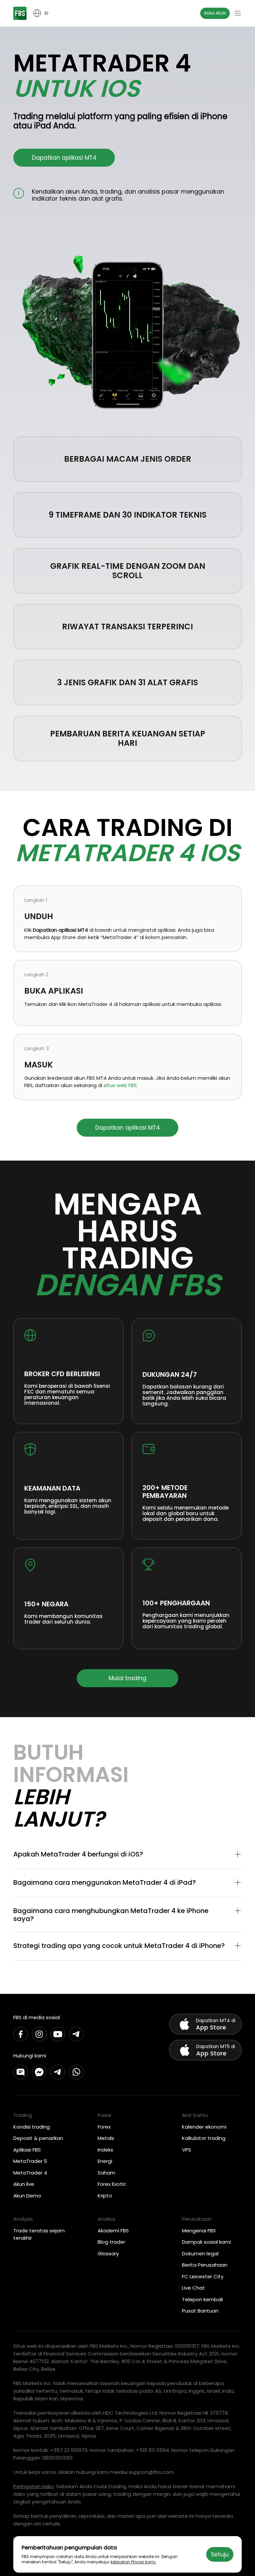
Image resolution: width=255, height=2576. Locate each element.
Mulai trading (127, 1678)
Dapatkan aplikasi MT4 (64, 158)
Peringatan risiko (34, 2486)
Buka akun (215, 13)
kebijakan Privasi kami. (133, 2562)
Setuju (220, 2554)
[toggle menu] (238, 13)
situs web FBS (120, 1085)
